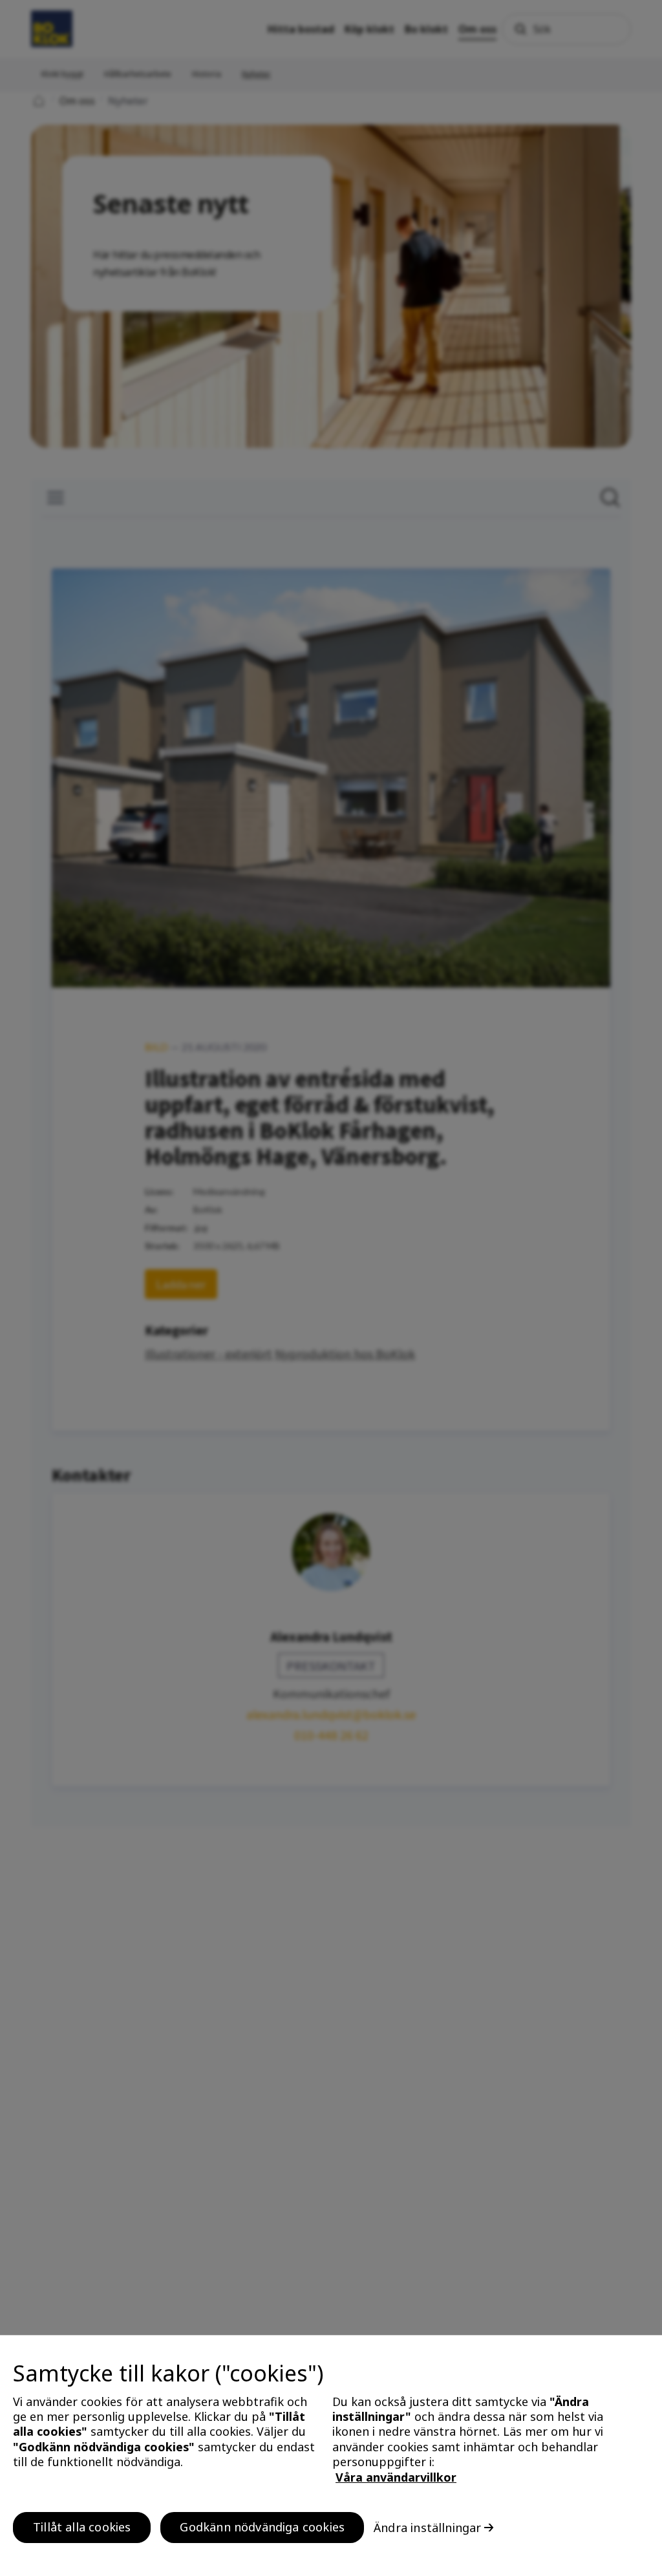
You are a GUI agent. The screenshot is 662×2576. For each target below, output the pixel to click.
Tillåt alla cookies (82, 2527)
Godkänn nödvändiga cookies (262, 2527)
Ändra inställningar (427, 2528)
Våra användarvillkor (396, 2477)
